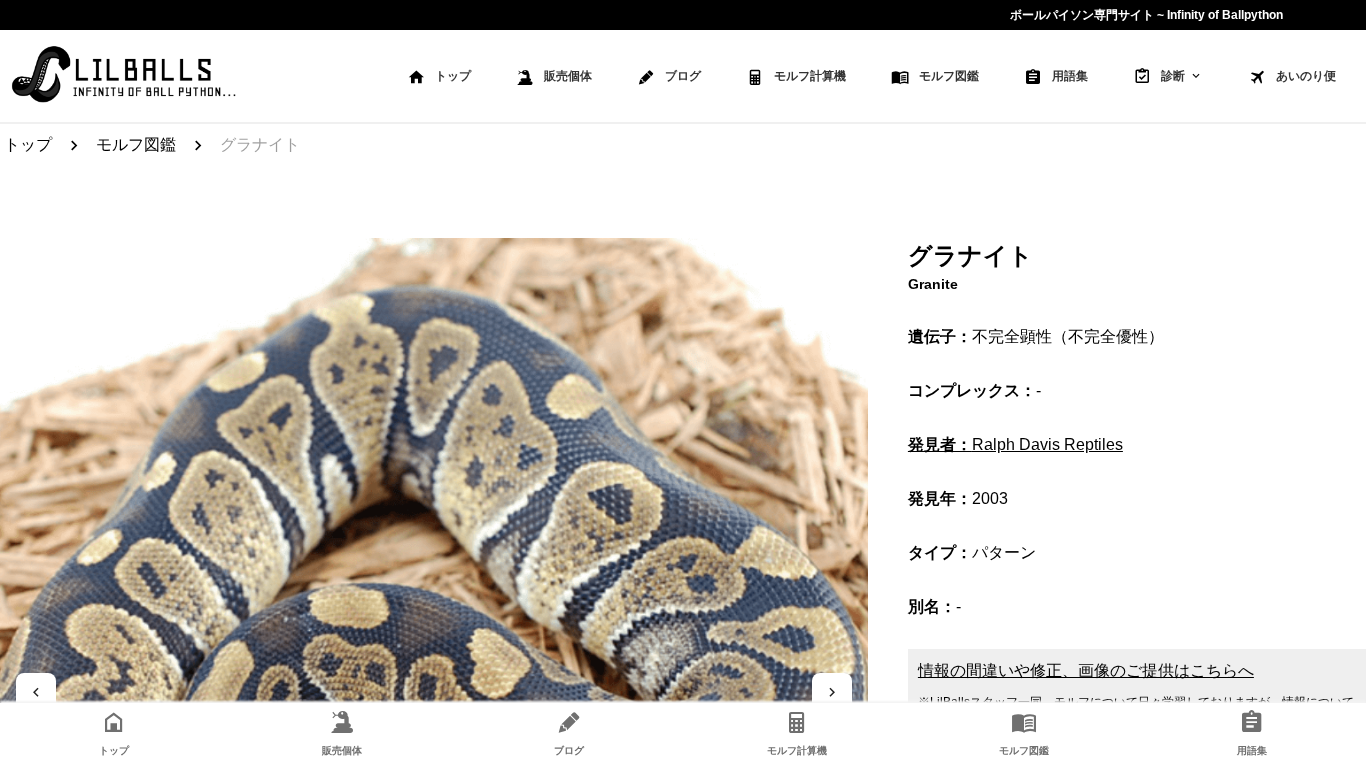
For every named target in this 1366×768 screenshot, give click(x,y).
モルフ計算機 (810, 76)
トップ (453, 76)
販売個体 (568, 76)
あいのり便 (1306, 76)
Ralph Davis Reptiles (1015, 444)
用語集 (1070, 76)
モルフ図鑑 (949, 76)
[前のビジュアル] (36, 692)
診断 (1173, 76)
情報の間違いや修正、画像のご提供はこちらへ (1086, 670)
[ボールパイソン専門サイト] (123, 76)
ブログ (683, 76)
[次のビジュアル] (832, 692)
